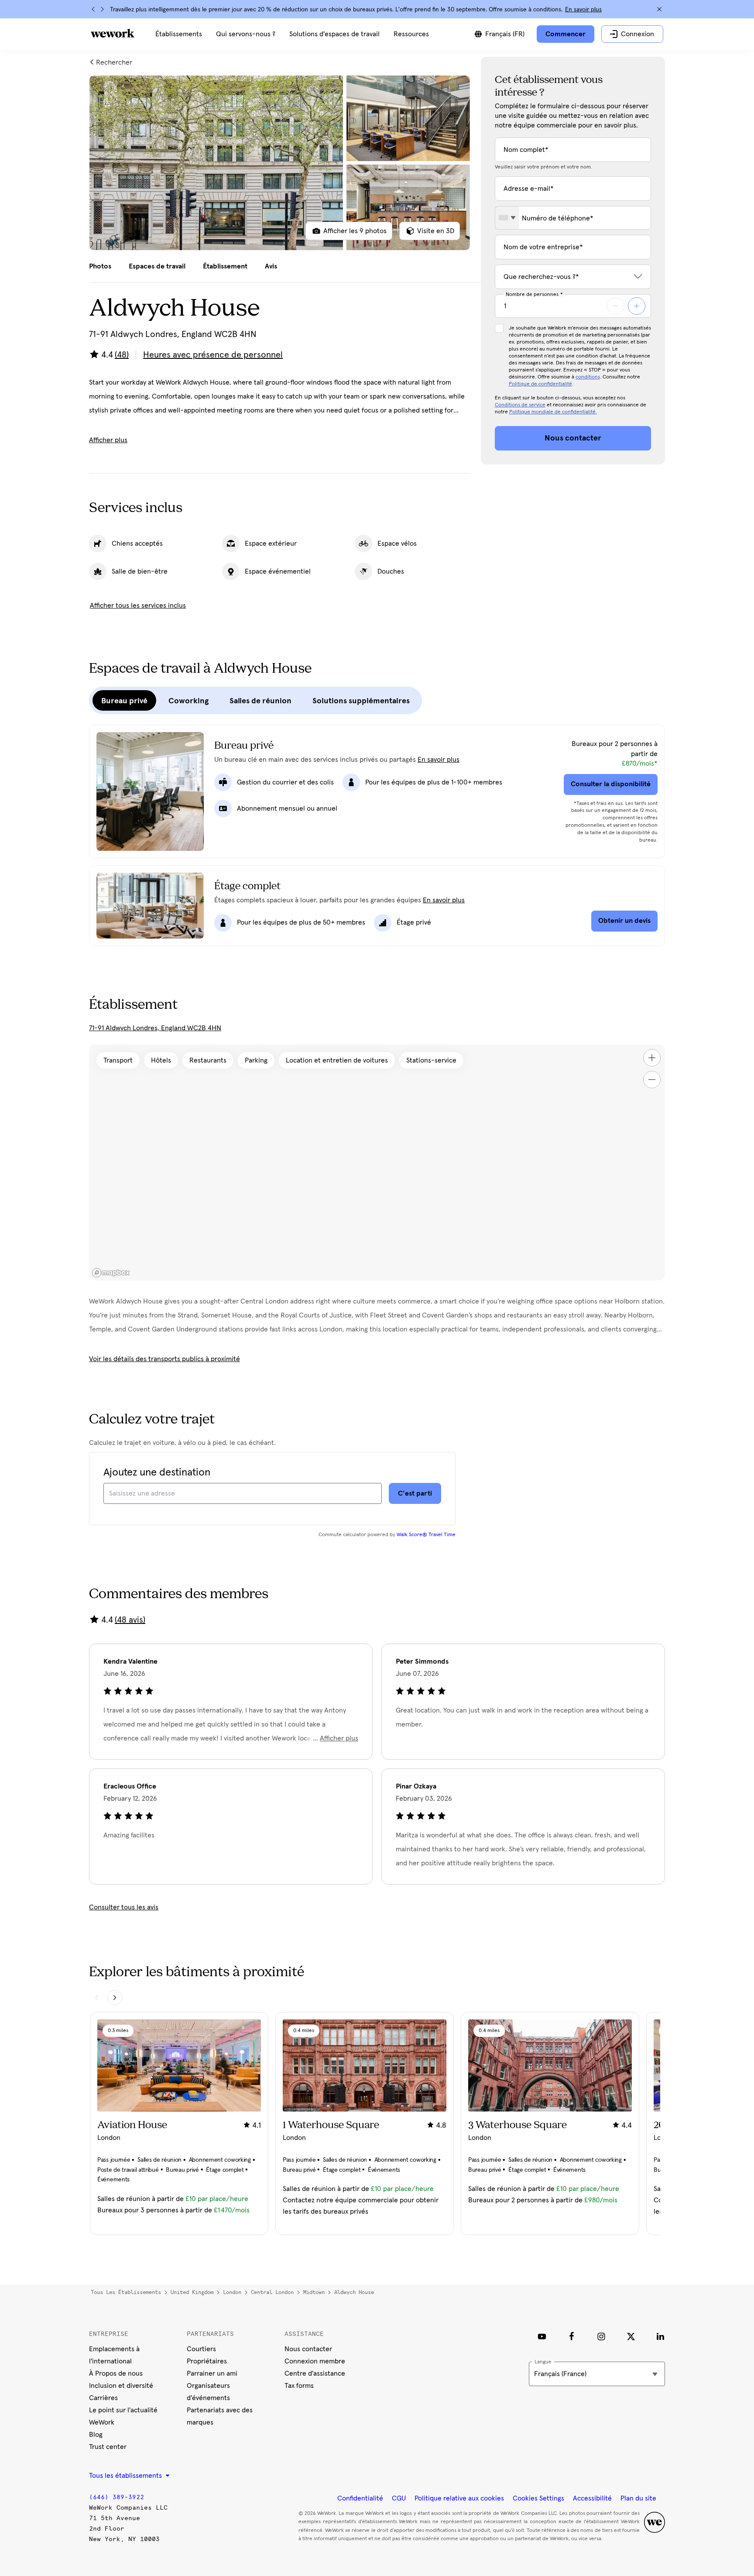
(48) (122, 355)
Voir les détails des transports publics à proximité (165, 1359)
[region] (377, 1162)
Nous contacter (308, 2349)
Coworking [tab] (188, 701)
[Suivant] (102, 9)
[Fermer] (659, 9)
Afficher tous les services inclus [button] (138, 605)
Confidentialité (360, 2498)
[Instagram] (601, 2336)
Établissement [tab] (225, 266)
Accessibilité (592, 2498)
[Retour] (93, 9)
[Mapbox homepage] (111, 1273)
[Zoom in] (652, 1058)
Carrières (103, 2398)
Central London (272, 2292)
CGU (399, 2498)
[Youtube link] (542, 2336)
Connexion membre (315, 2361)
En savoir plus (583, 10)
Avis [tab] (271, 266)
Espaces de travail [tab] (157, 266)
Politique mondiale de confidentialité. (553, 412)
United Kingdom (192, 2292)
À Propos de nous (116, 2373)
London (232, 2292)
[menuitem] (179, 34)
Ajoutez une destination (157, 1472)
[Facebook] (572, 2336)
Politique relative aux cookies (459, 2498)
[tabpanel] (280, 163)
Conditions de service (520, 405)
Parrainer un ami (212, 2373)
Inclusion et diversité (121, 2386)
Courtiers (201, 2349)
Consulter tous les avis (124, 1907)
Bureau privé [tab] (124, 701)
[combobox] (507, 218)
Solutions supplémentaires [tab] (361, 701)
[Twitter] (631, 2336)
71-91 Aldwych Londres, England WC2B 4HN (155, 1028)
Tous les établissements (126, 2292)
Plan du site (638, 2498)
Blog (96, 2435)
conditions (588, 377)
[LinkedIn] (661, 2336)
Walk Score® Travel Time (426, 1535)
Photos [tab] (100, 266)
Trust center (108, 2447)
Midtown (314, 2292)
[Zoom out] (652, 1080)
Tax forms (299, 2386)
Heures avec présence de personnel (213, 355)
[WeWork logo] (113, 33)
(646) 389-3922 (117, 2497)
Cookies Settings (538, 2498)
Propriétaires (207, 2361)
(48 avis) (130, 1620)
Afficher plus (108, 440)
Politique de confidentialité (540, 384)
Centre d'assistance (315, 2373)
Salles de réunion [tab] (260, 701)
